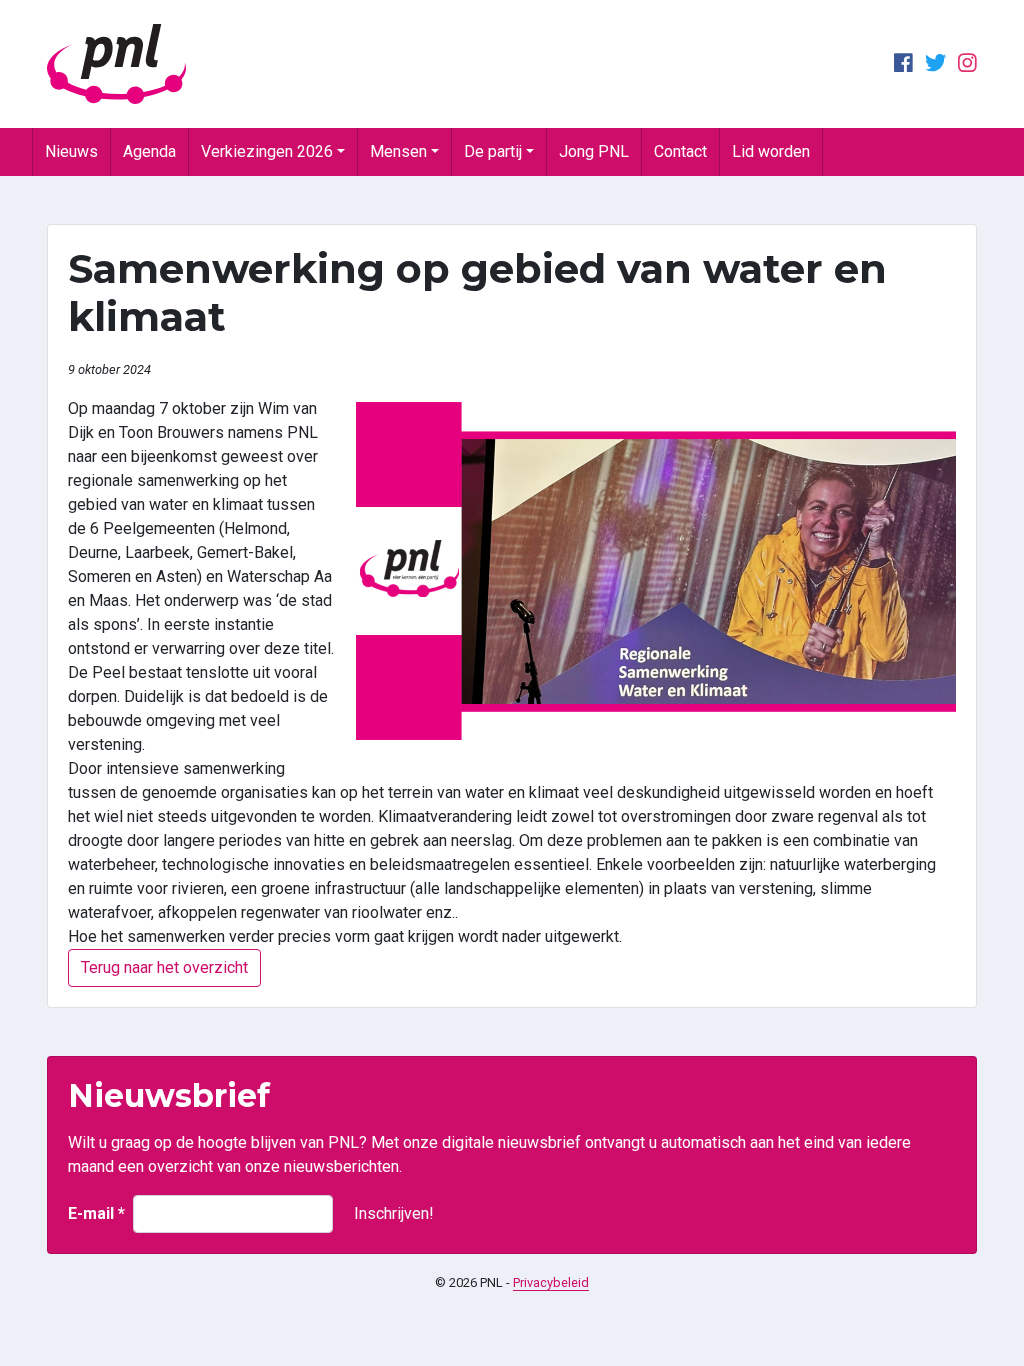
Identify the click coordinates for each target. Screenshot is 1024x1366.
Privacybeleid (551, 1282)
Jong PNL (594, 151)
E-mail (96, 1213)
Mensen (398, 151)
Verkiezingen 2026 (267, 151)
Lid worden (771, 151)
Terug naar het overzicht (164, 967)
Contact (680, 151)
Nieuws (71, 151)
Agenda (149, 151)
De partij (493, 151)
